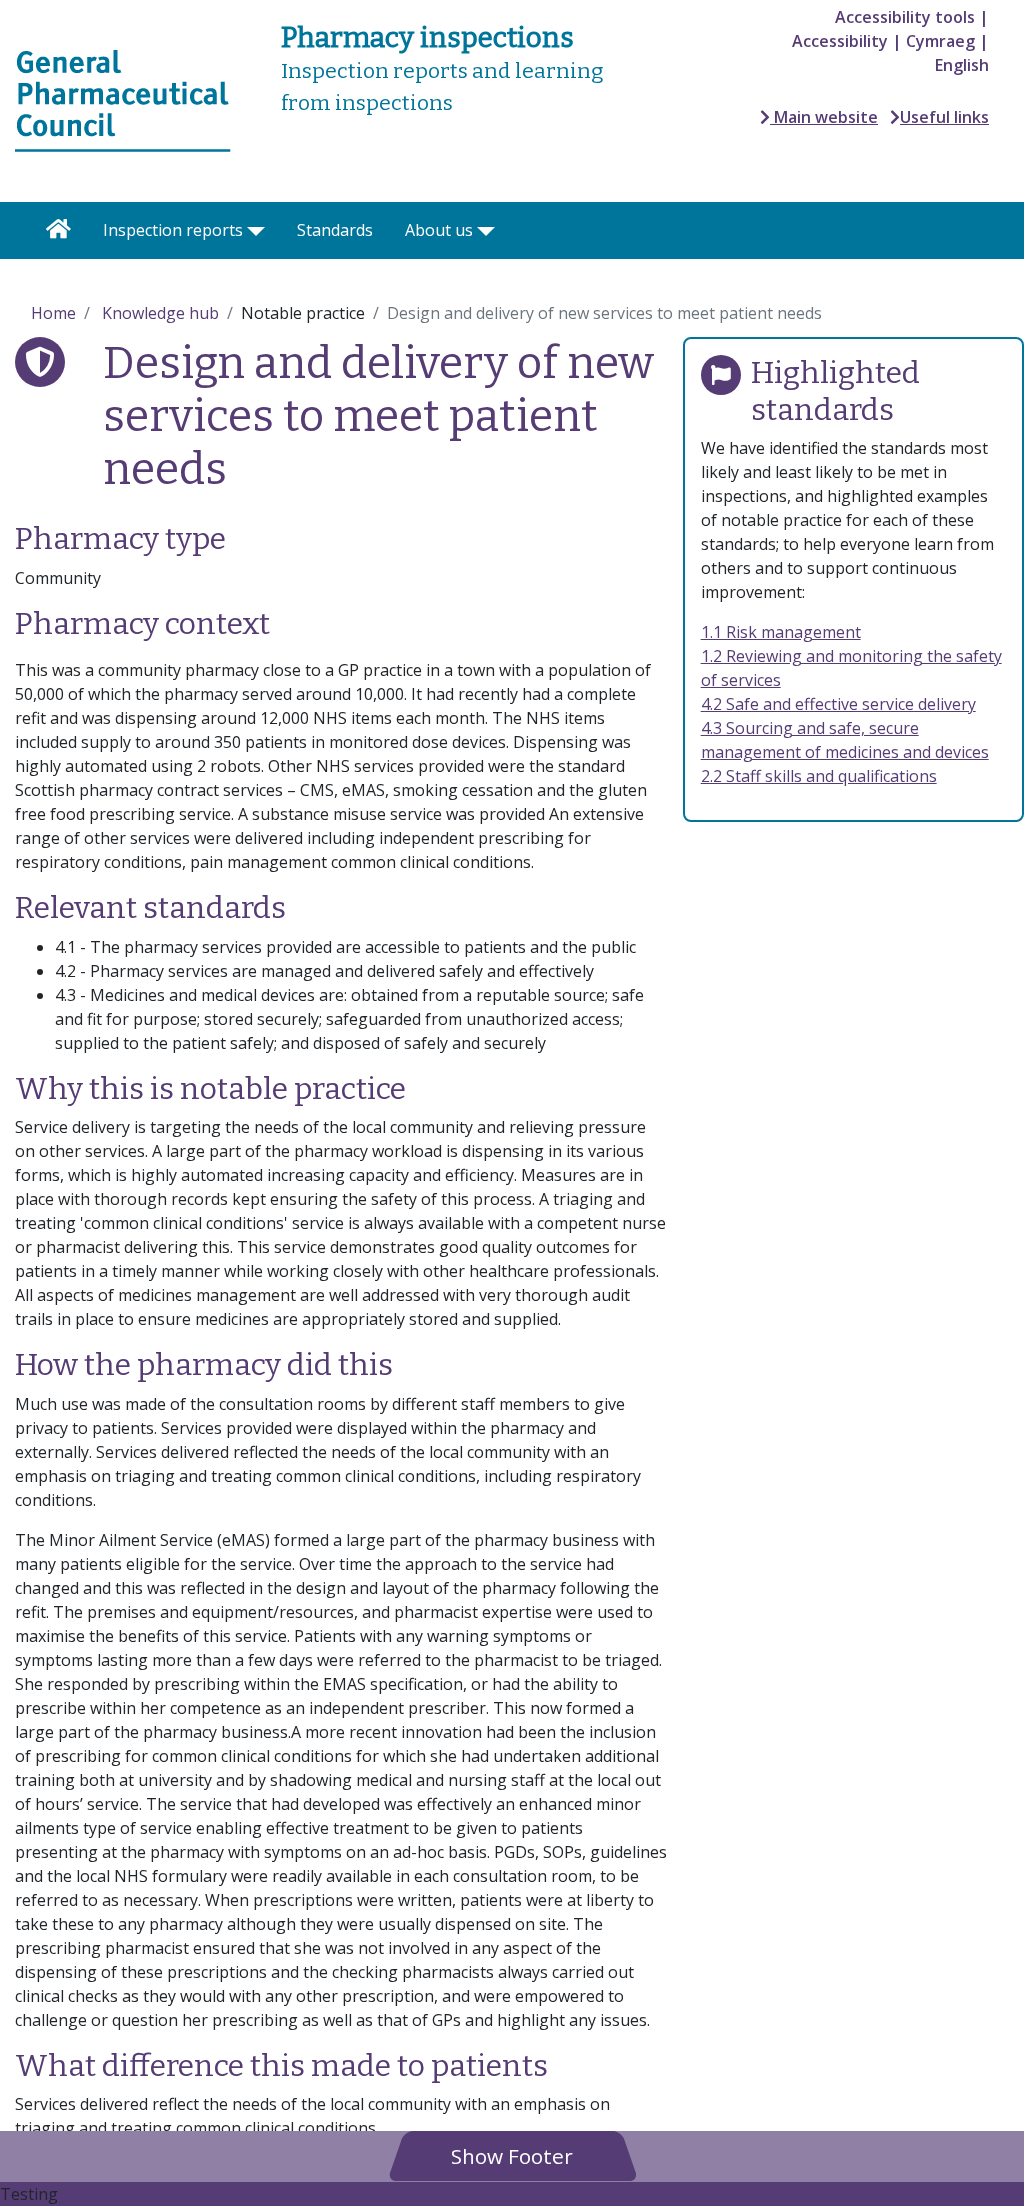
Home (53, 313)
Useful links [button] (944, 117)
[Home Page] (58, 230)
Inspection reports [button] (173, 230)
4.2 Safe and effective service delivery (838, 704)
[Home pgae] (123, 99)
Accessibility (840, 41)
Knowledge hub (160, 313)
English (962, 65)
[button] (512, 2155)
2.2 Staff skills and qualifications (819, 776)
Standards (335, 230)
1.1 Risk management (781, 632)
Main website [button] (824, 117)
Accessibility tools (905, 17)
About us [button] (439, 230)
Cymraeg (940, 41)
